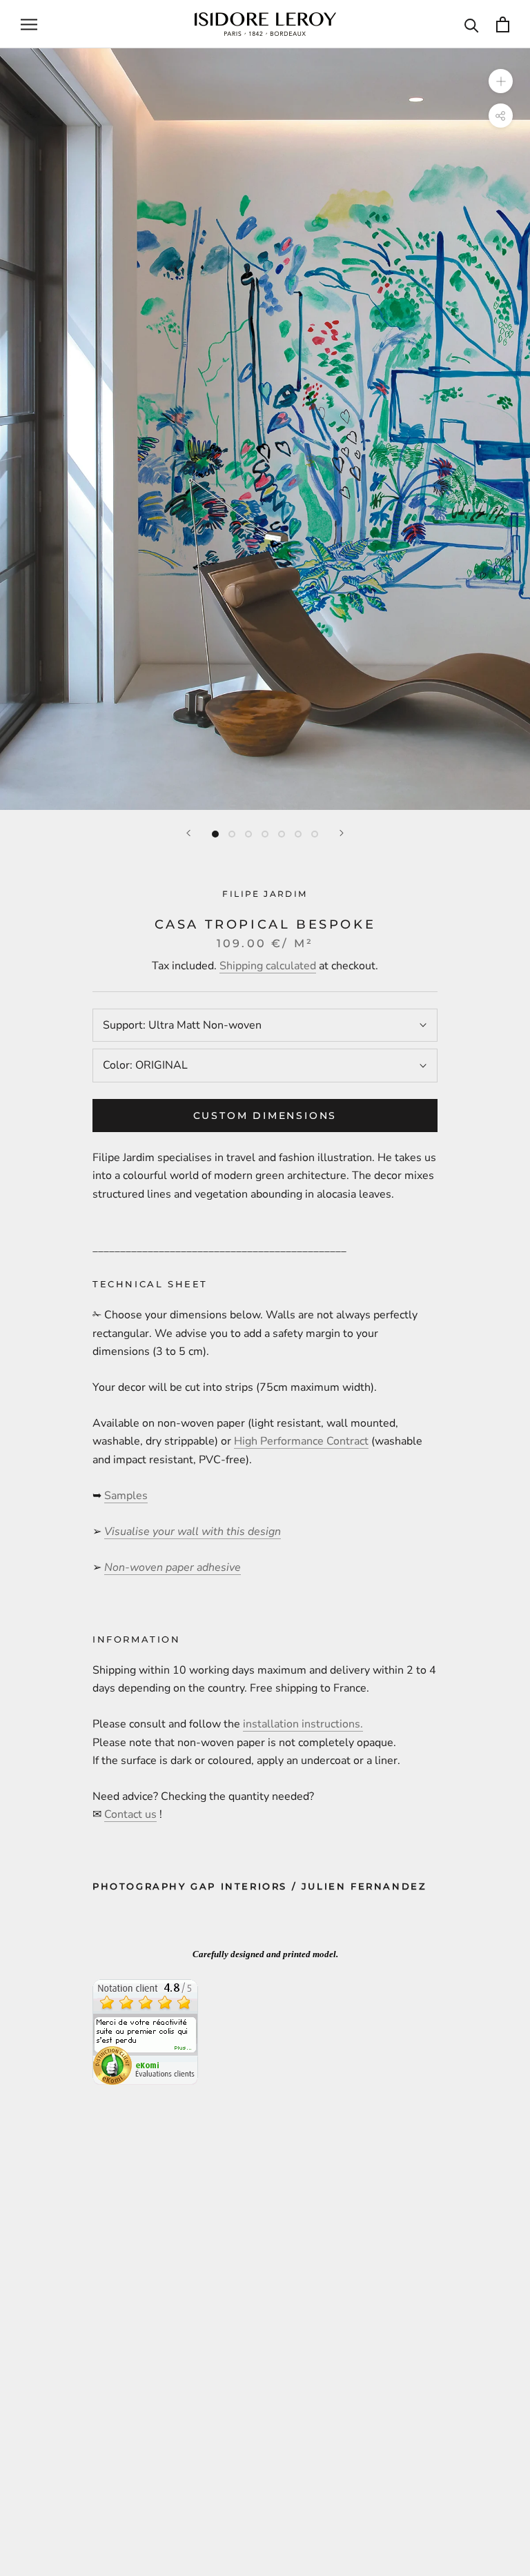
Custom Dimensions (265, 1116)
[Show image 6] (298, 834)
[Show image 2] (232, 834)
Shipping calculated (268, 966)
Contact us (130, 1814)
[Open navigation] (29, 24)
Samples (126, 1496)
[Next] (342, 833)
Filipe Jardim (265, 894)
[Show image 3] (248, 834)
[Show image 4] (265, 834)
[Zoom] (501, 81)
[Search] (472, 24)
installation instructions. (303, 1724)
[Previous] (188, 833)
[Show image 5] (282, 834)
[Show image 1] (215, 834)
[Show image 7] (315, 834)
